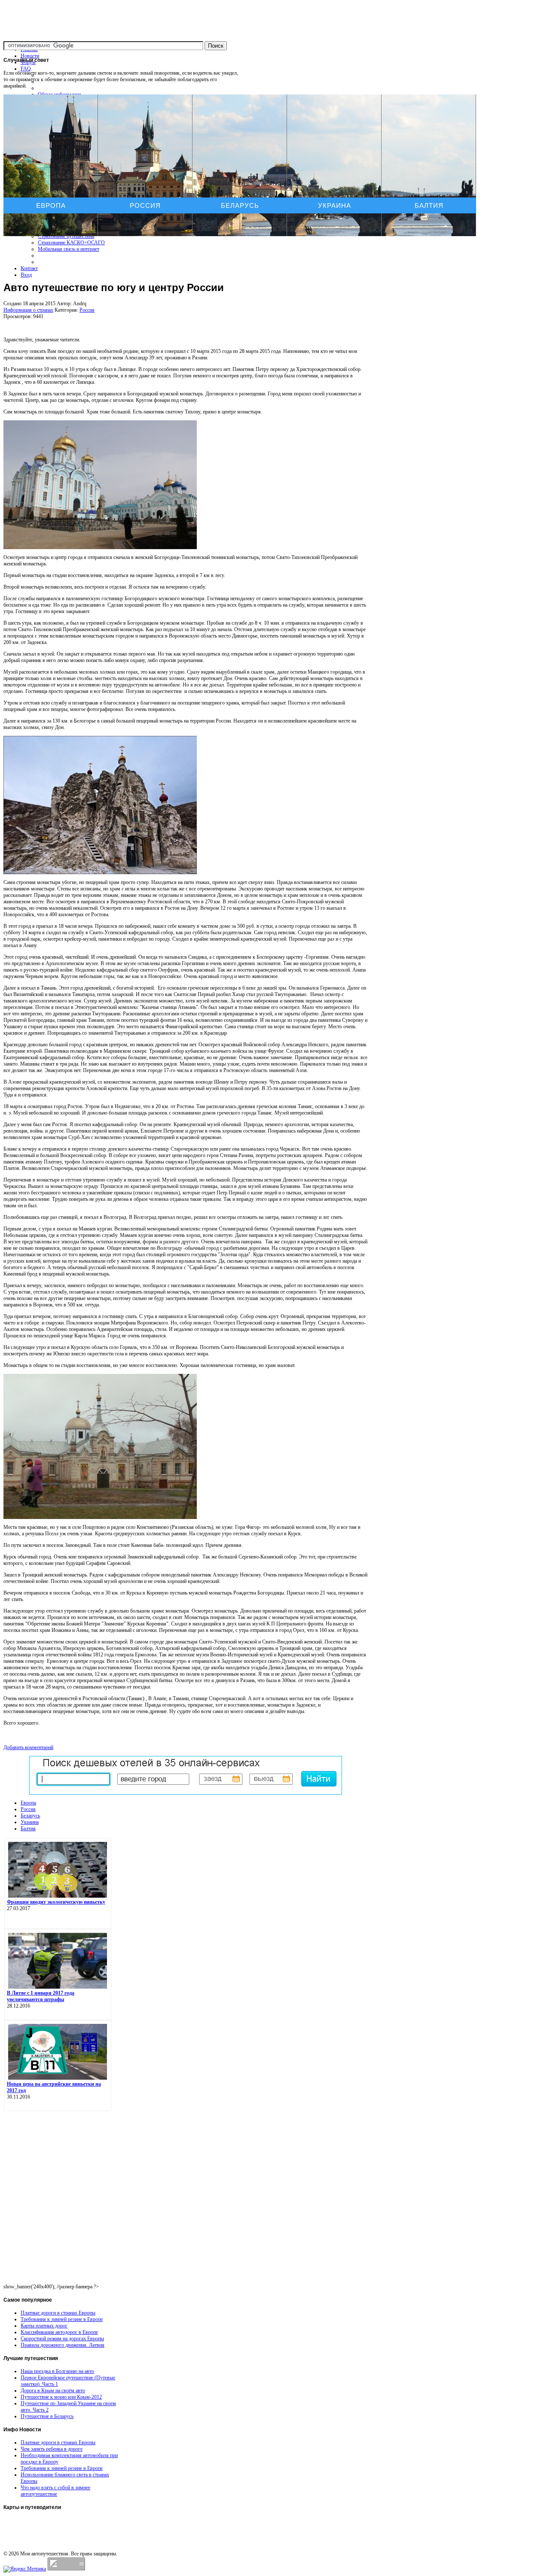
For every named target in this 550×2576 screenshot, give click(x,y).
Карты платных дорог (44, 2326)
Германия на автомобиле (31, 2546)
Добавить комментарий (28, 1747)
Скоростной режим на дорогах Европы (62, 2339)
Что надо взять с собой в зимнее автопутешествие (55, 2491)
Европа (51, 205)
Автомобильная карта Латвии (37, 2521)
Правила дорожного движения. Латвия (63, 2345)
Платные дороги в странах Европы (58, 2313)
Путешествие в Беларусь (47, 2416)
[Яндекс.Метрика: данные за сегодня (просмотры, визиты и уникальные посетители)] (25, 2569)
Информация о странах (28, 310)
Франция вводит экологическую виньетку (56, 1902)
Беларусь (240, 205)
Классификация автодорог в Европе (59, 2332)
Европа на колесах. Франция (35, 2538)
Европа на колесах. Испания (35, 2530)
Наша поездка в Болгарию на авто (57, 2371)
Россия (145, 205)
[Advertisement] (186, 255)
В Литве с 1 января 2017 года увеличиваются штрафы (41, 1996)
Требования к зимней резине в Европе (62, 2319)
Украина (335, 205)
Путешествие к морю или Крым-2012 (61, 2397)
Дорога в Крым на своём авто (53, 2391)
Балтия (429, 205)
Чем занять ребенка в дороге (52, 2449)
